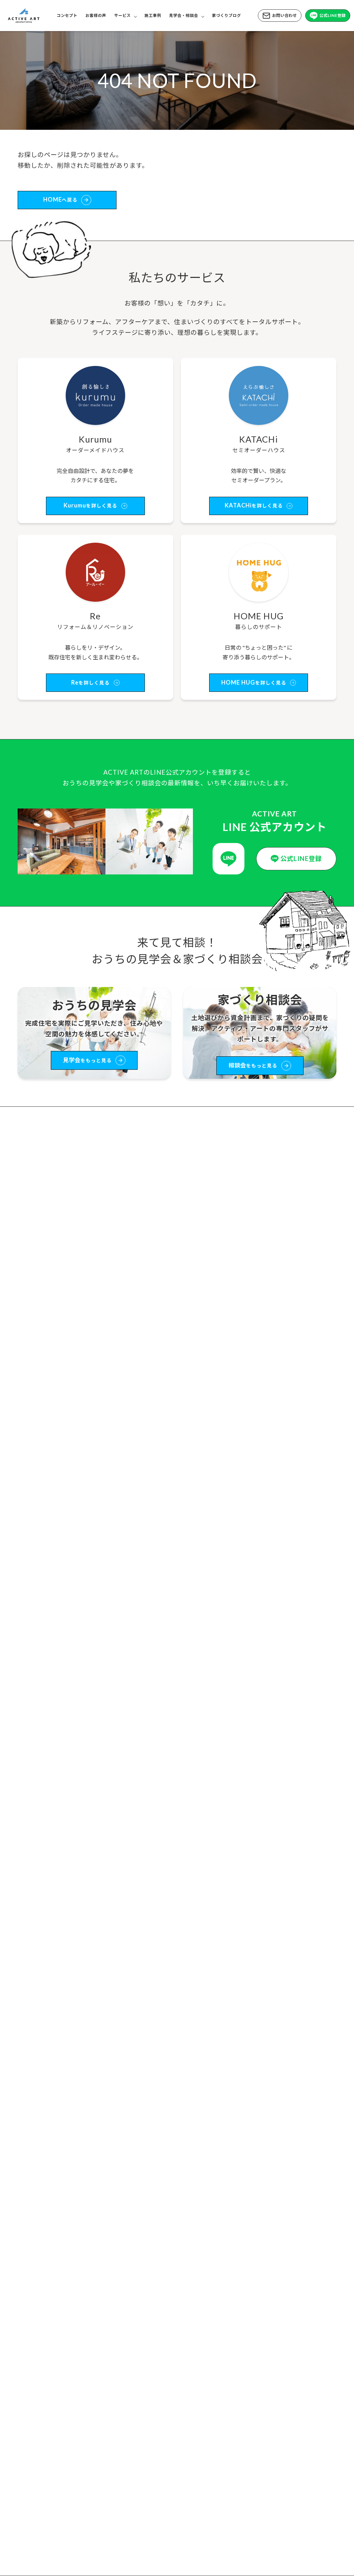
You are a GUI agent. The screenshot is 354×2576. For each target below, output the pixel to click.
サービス (122, 15)
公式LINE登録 (333, 15)
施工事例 (153, 15)
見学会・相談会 (184, 15)
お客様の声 (96, 15)
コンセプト (67, 15)
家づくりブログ (226, 15)
